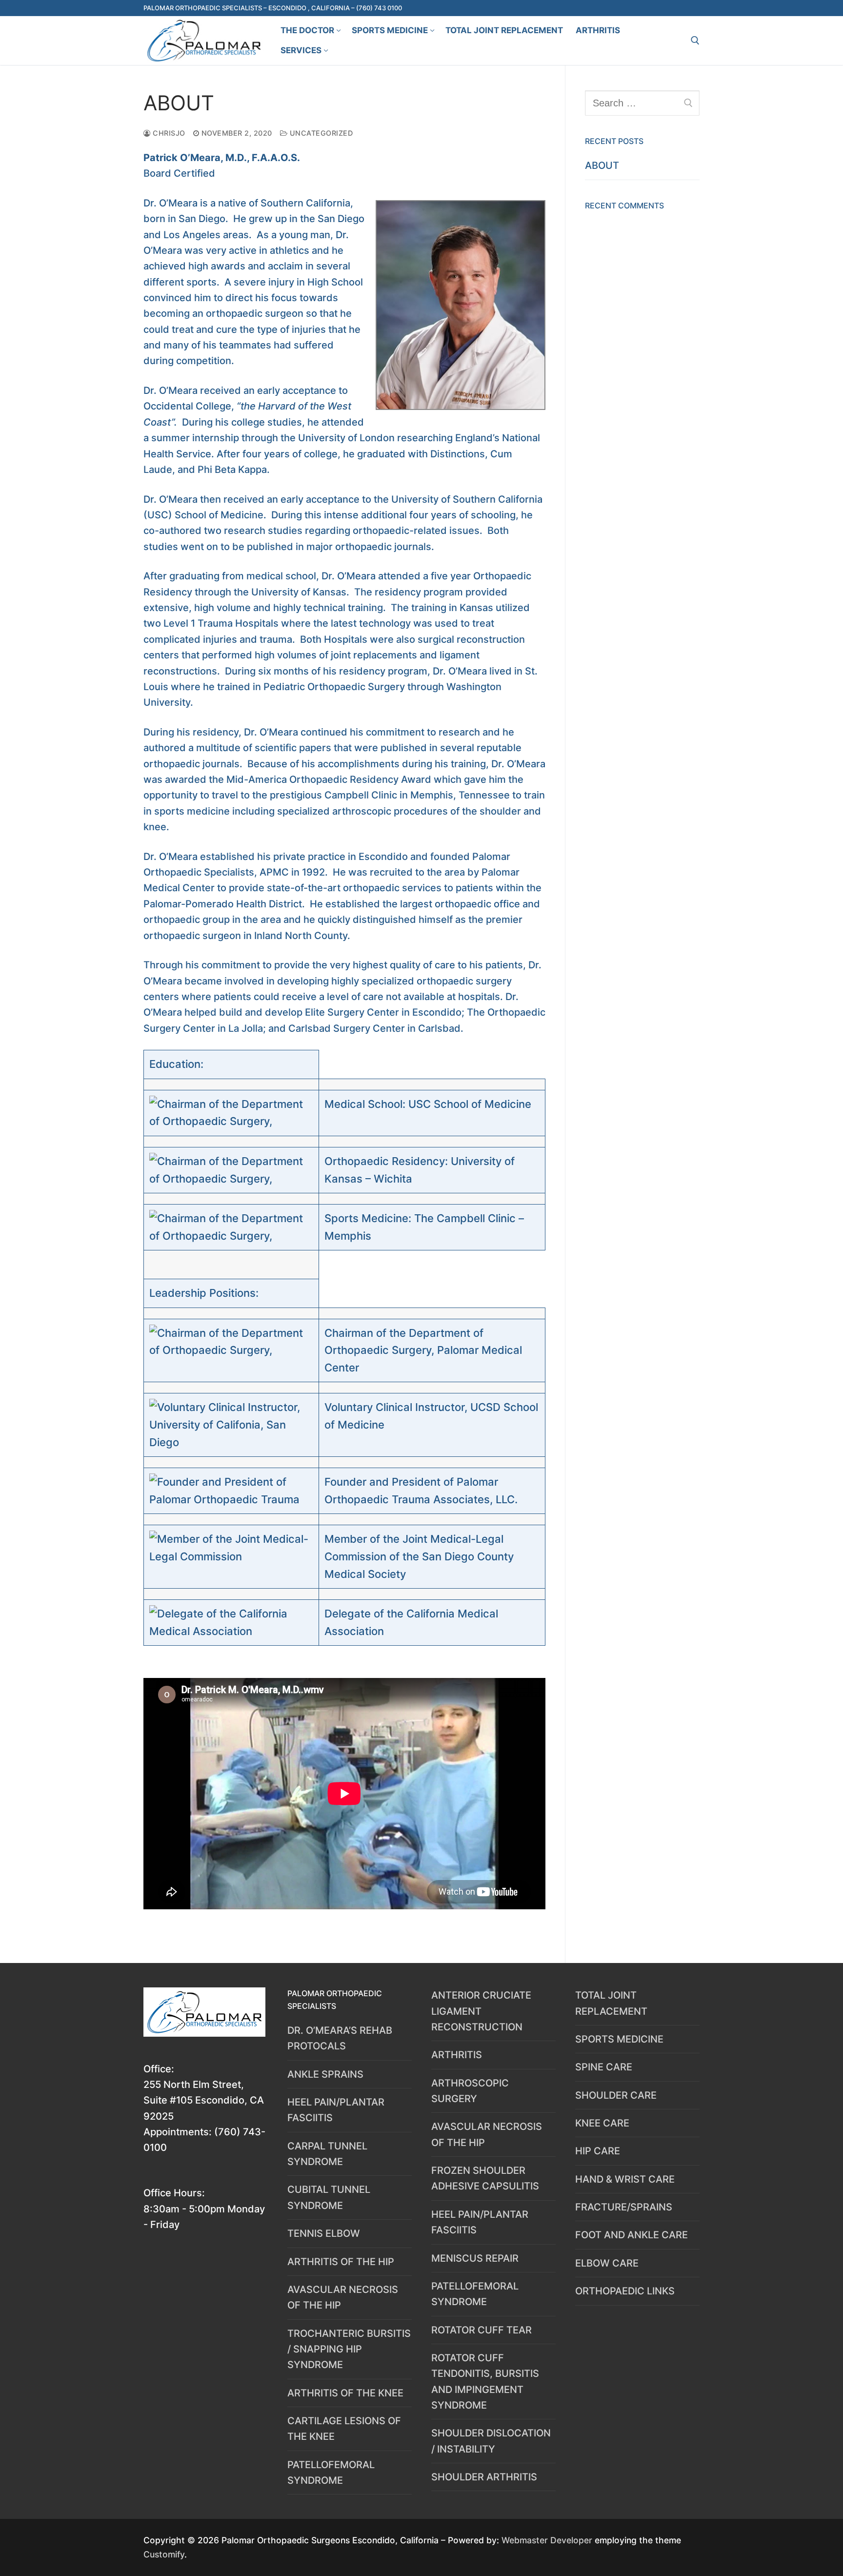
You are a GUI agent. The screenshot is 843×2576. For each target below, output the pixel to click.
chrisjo (168, 133)
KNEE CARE (602, 2123)
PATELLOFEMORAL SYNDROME (331, 2473)
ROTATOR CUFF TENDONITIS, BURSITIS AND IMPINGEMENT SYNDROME (485, 2382)
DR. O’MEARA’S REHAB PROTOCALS (340, 2038)
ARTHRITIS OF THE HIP (341, 2262)
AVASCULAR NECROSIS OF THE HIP (343, 2297)
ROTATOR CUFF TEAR (482, 2330)
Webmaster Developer (548, 2540)
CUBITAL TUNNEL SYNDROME (329, 2197)
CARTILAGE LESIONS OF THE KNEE (344, 2429)
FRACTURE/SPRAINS (624, 2207)
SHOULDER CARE (616, 2095)
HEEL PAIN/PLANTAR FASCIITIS (336, 2110)
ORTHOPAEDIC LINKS (625, 2291)
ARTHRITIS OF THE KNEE (345, 2393)
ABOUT (602, 165)
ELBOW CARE (607, 2263)
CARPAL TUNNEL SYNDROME (327, 2154)
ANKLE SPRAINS (325, 2074)
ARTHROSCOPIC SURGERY (470, 2091)
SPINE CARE (604, 2067)
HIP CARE (598, 2151)
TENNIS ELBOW (324, 2233)
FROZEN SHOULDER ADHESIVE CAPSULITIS (485, 2178)
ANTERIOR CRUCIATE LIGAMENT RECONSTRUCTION (481, 2011)
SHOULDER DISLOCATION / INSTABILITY (491, 2441)
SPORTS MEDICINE (619, 2039)
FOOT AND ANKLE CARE (632, 2235)
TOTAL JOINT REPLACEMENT (611, 2003)
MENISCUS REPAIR (475, 2258)
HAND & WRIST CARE (625, 2179)
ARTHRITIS (457, 2055)
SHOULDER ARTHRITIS (484, 2477)
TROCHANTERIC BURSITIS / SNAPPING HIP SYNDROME (349, 2349)
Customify (164, 2554)
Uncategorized (320, 133)
